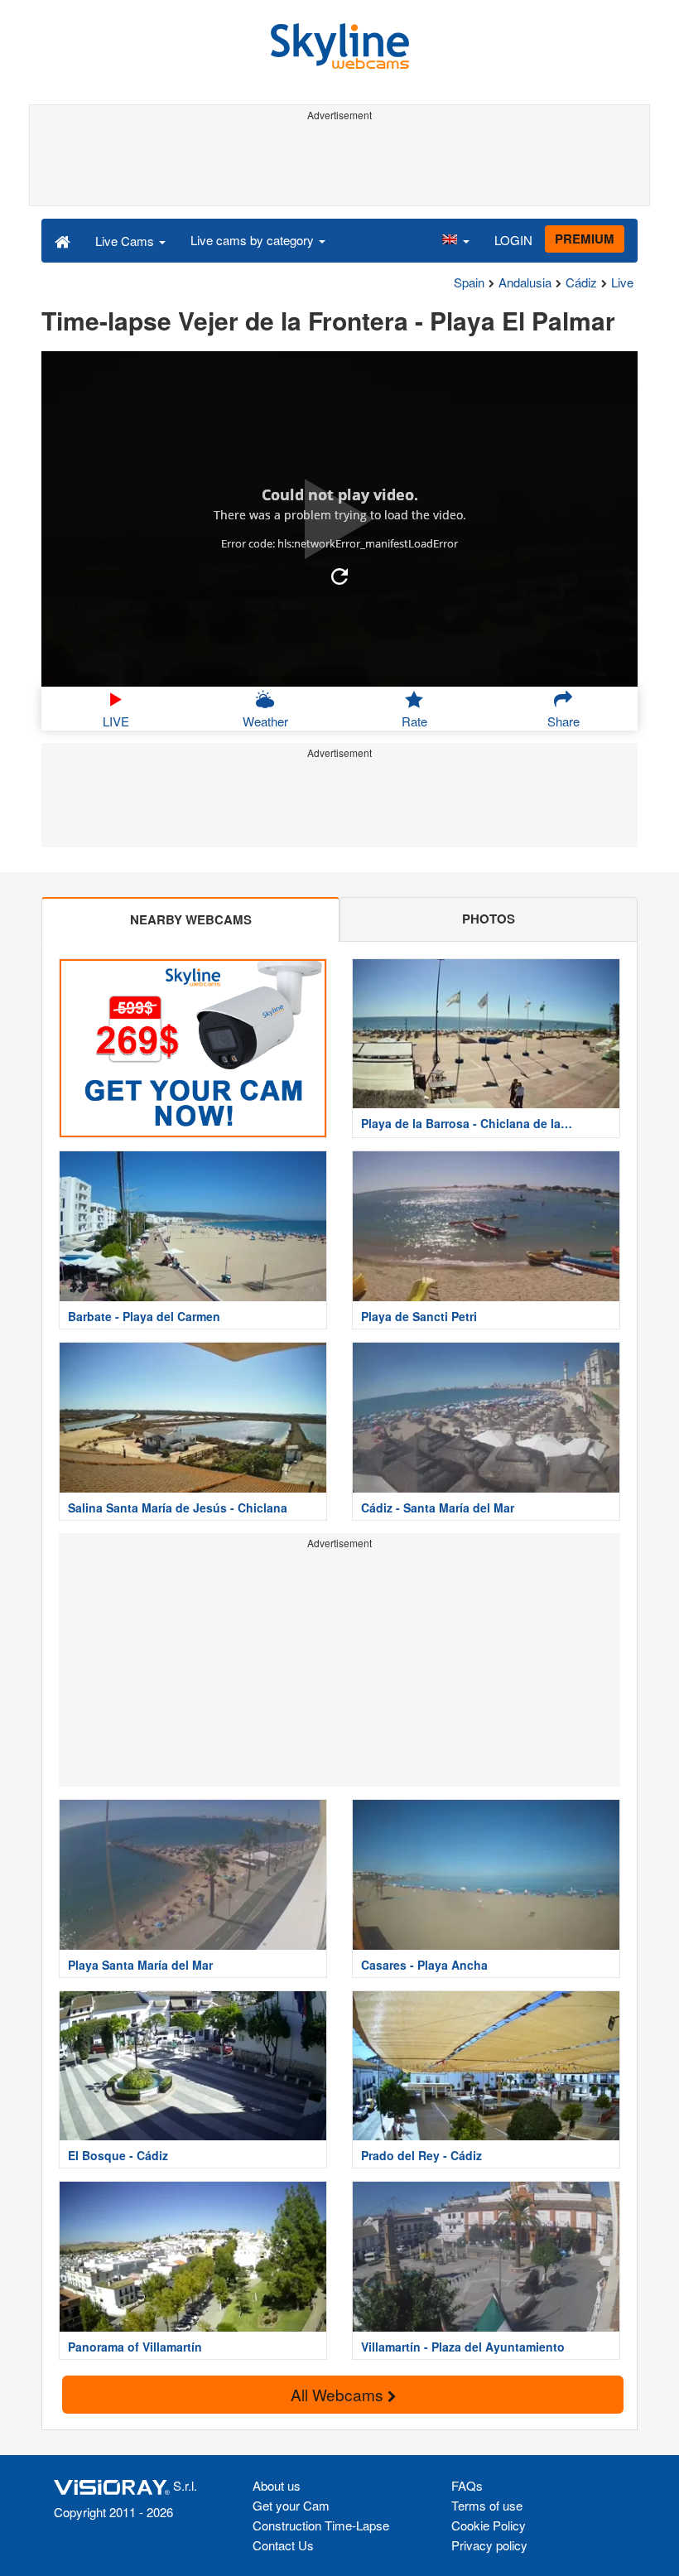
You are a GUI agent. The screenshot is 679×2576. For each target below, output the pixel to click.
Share (563, 721)
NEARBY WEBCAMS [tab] (191, 919)
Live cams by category (254, 240)
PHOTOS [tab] (489, 919)
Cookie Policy (489, 2525)
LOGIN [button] (513, 240)
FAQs (467, 2485)
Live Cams (126, 241)
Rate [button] (414, 721)
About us (277, 2485)
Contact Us (283, 2545)
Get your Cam (291, 2505)
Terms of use (487, 2505)
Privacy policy (489, 2545)
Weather (265, 721)
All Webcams (339, 2394)
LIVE (116, 721)
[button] (455, 240)
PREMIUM (585, 239)
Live (622, 282)
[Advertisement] (339, 164)
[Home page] (63, 240)
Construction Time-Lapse (321, 2525)
